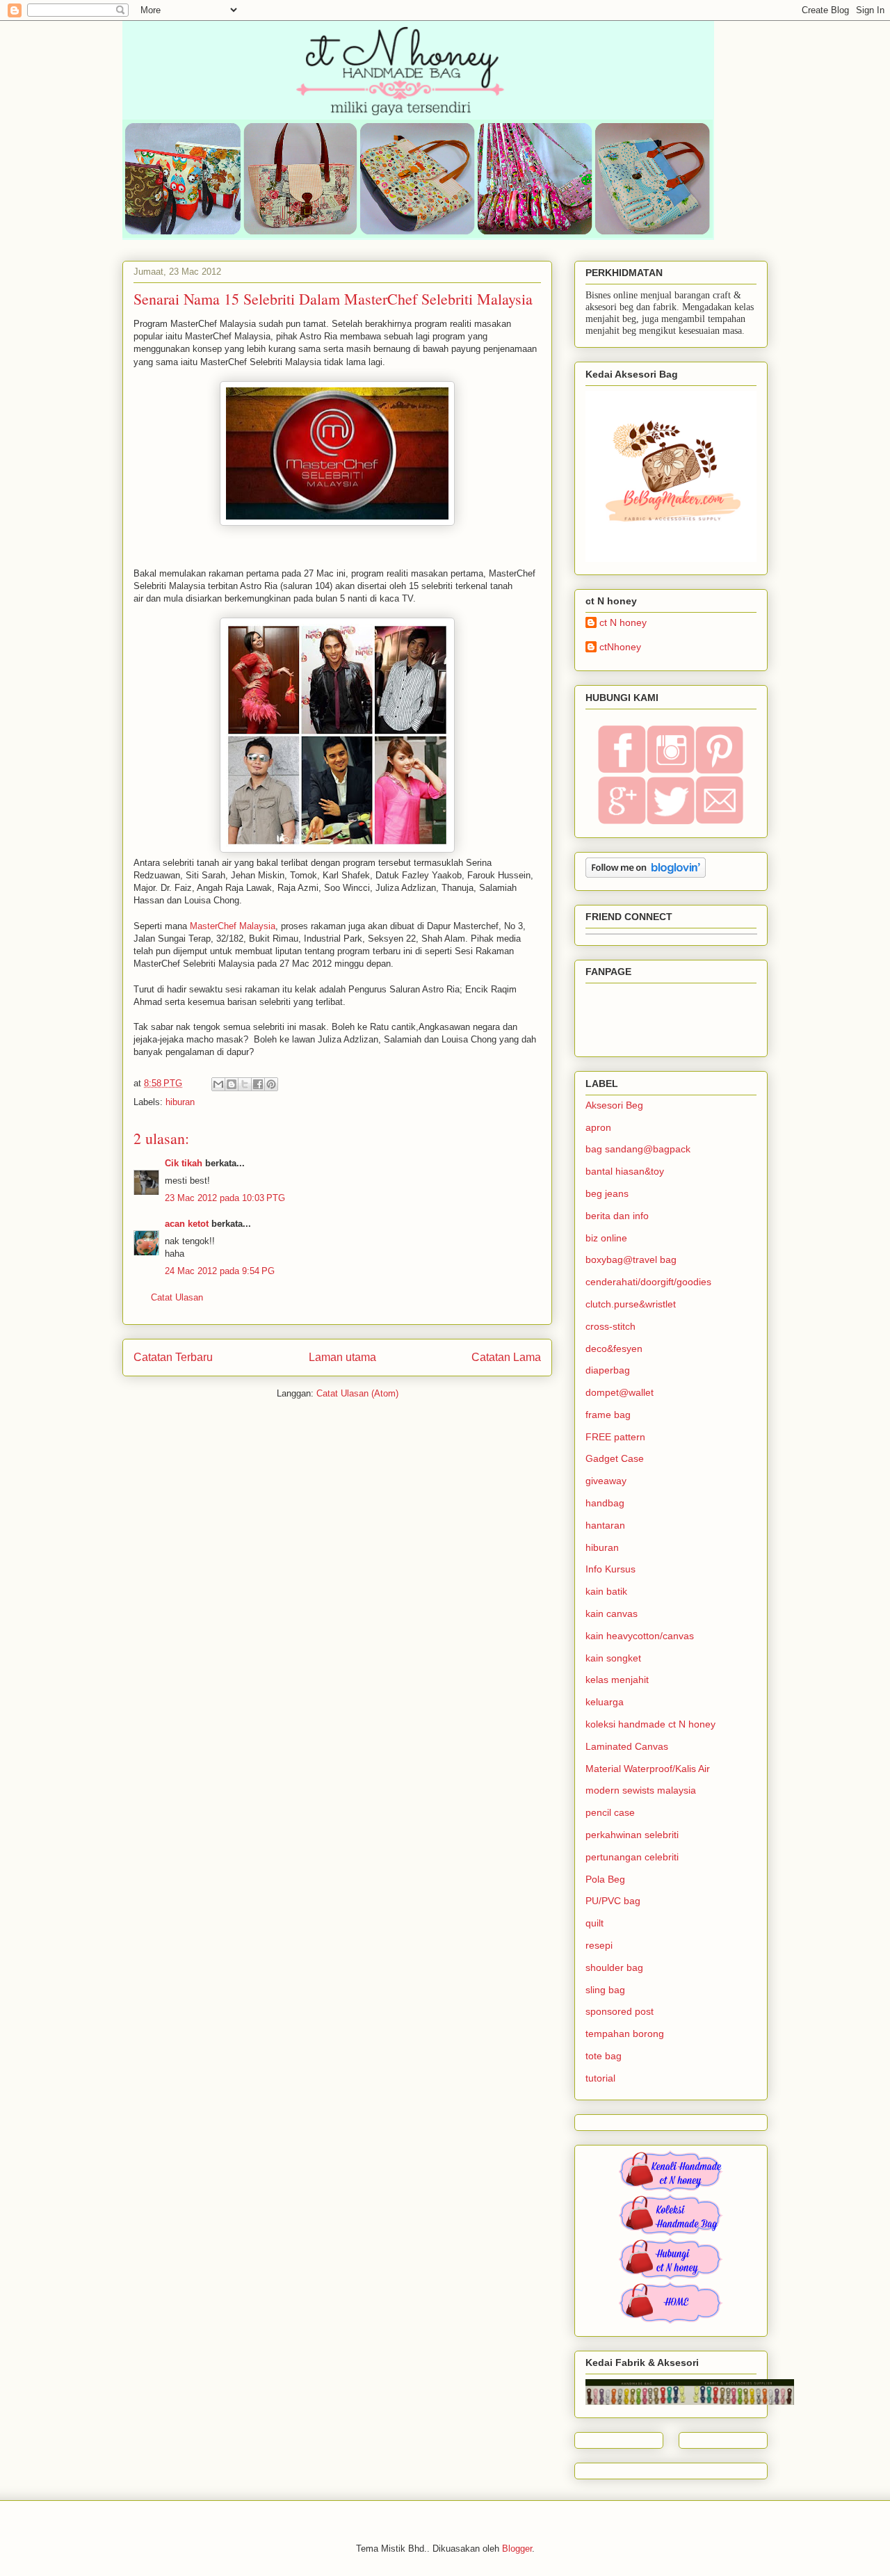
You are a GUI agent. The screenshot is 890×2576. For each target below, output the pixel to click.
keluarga (605, 1702)
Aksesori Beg (614, 1105)
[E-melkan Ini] (218, 1084)
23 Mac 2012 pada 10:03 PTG (225, 1198)
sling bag (605, 1990)
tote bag (604, 2056)
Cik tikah (184, 1163)
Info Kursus (610, 1569)
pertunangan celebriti (632, 1857)
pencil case (610, 1812)
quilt (594, 1923)
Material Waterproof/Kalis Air (648, 1769)
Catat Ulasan (177, 1297)
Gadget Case (615, 1458)
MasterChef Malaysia (233, 926)
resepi (599, 1945)
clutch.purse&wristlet (631, 1304)
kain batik (606, 1591)
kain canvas (612, 1613)
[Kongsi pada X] (245, 1084)
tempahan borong (625, 2034)
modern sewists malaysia (641, 1790)
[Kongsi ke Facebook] (258, 1084)
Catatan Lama (506, 1357)
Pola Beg (605, 1879)
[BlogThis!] (232, 1084)
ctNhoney (620, 647)
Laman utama (342, 1357)
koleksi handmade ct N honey (650, 1724)
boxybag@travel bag (631, 1259)
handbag (605, 1503)
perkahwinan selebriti (632, 1835)
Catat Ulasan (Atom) (357, 1393)
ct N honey (623, 622)
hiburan (180, 1102)
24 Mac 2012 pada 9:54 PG (220, 1271)
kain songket (613, 1658)
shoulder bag (614, 1967)
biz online (606, 1238)
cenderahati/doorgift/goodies (648, 1282)
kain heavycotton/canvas (640, 1636)
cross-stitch (610, 1326)
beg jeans (607, 1193)
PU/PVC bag (613, 1901)
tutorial (600, 2078)
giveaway (606, 1481)
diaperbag (608, 1370)
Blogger (517, 2549)
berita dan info (617, 1216)
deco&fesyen (614, 1349)
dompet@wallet (620, 1392)
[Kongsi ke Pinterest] (271, 1084)
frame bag (608, 1415)
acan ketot (187, 1224)
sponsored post (620, 2011)
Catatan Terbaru (173, 1357)
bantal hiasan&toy (625, 1171)
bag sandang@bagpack (638, 1149)
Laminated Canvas (627, 1746)
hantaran (605, 1525)
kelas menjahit (617, 1680)
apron (598, 1127)
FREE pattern (615, 1437)
